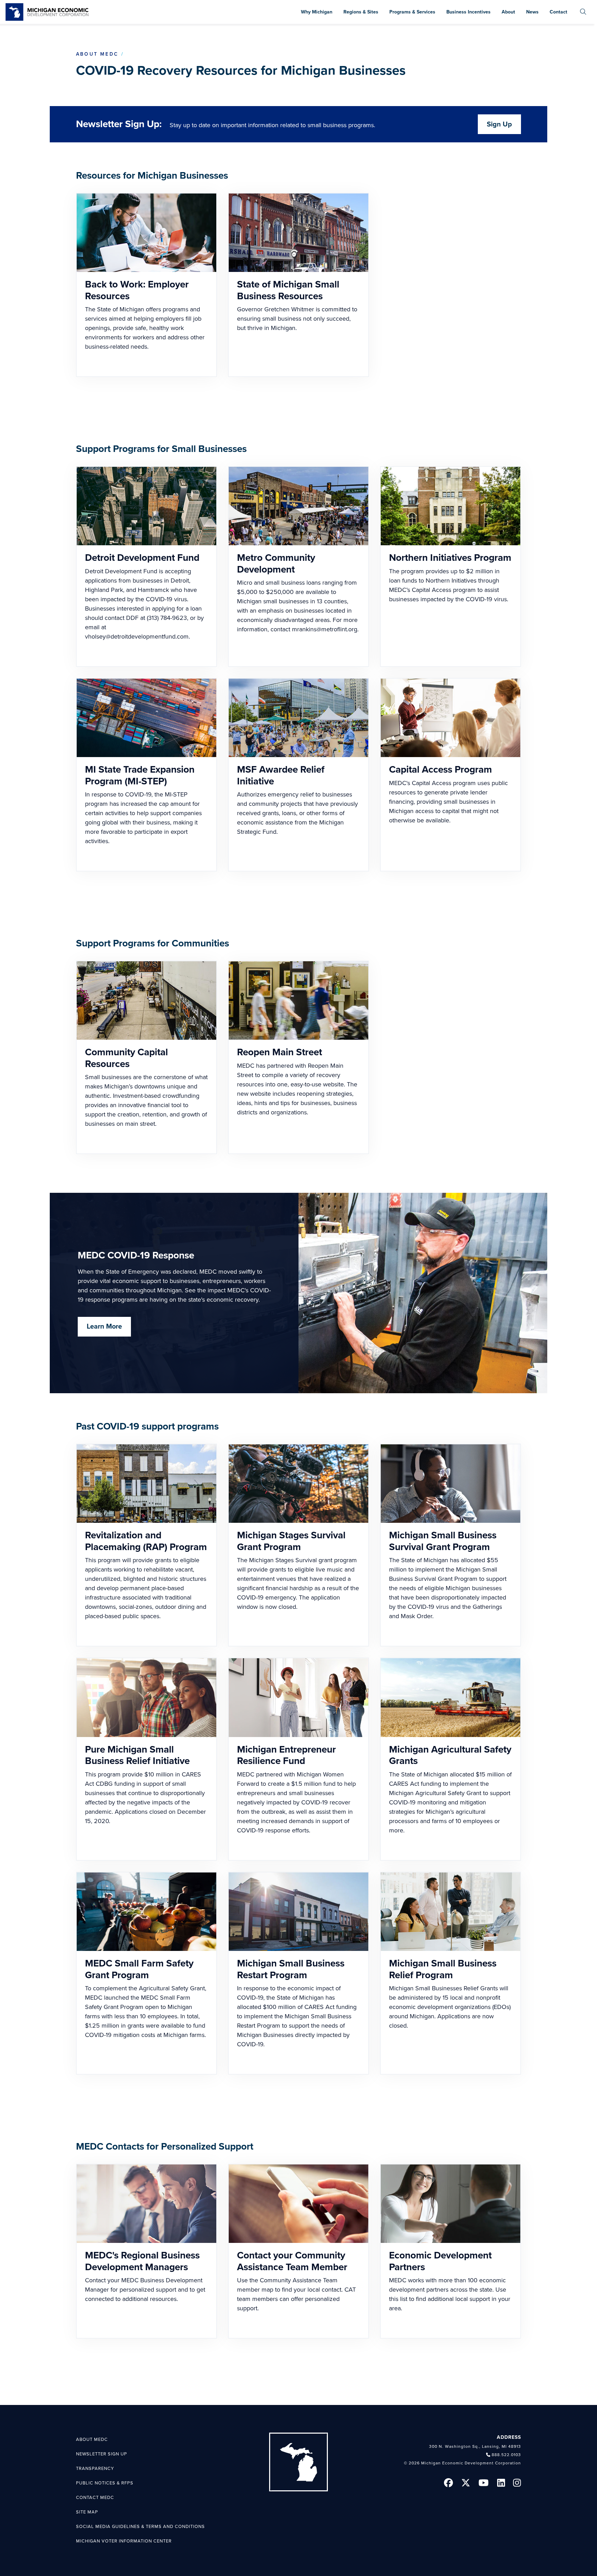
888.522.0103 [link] (506, 2455)
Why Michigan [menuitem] (317, 12)
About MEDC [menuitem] (92, 2440)
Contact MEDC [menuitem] (95, 2498)
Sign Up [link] (499, 124)
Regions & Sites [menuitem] (361, 12)
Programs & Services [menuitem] (412, 12)
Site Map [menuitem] (87, 2512)
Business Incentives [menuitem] (468, 12)
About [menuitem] (508, 12)
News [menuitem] (532, 12)
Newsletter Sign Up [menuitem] (102, 2454)
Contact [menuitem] (558, 12)
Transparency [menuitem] (95, 2469)
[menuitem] (583, 12)
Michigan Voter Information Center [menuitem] (124, 2541)
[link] (47, 12)
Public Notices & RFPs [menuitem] (105, 2483)
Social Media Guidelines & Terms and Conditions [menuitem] (140, 2527)
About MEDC (97, 54)
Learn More (104, 1327)
